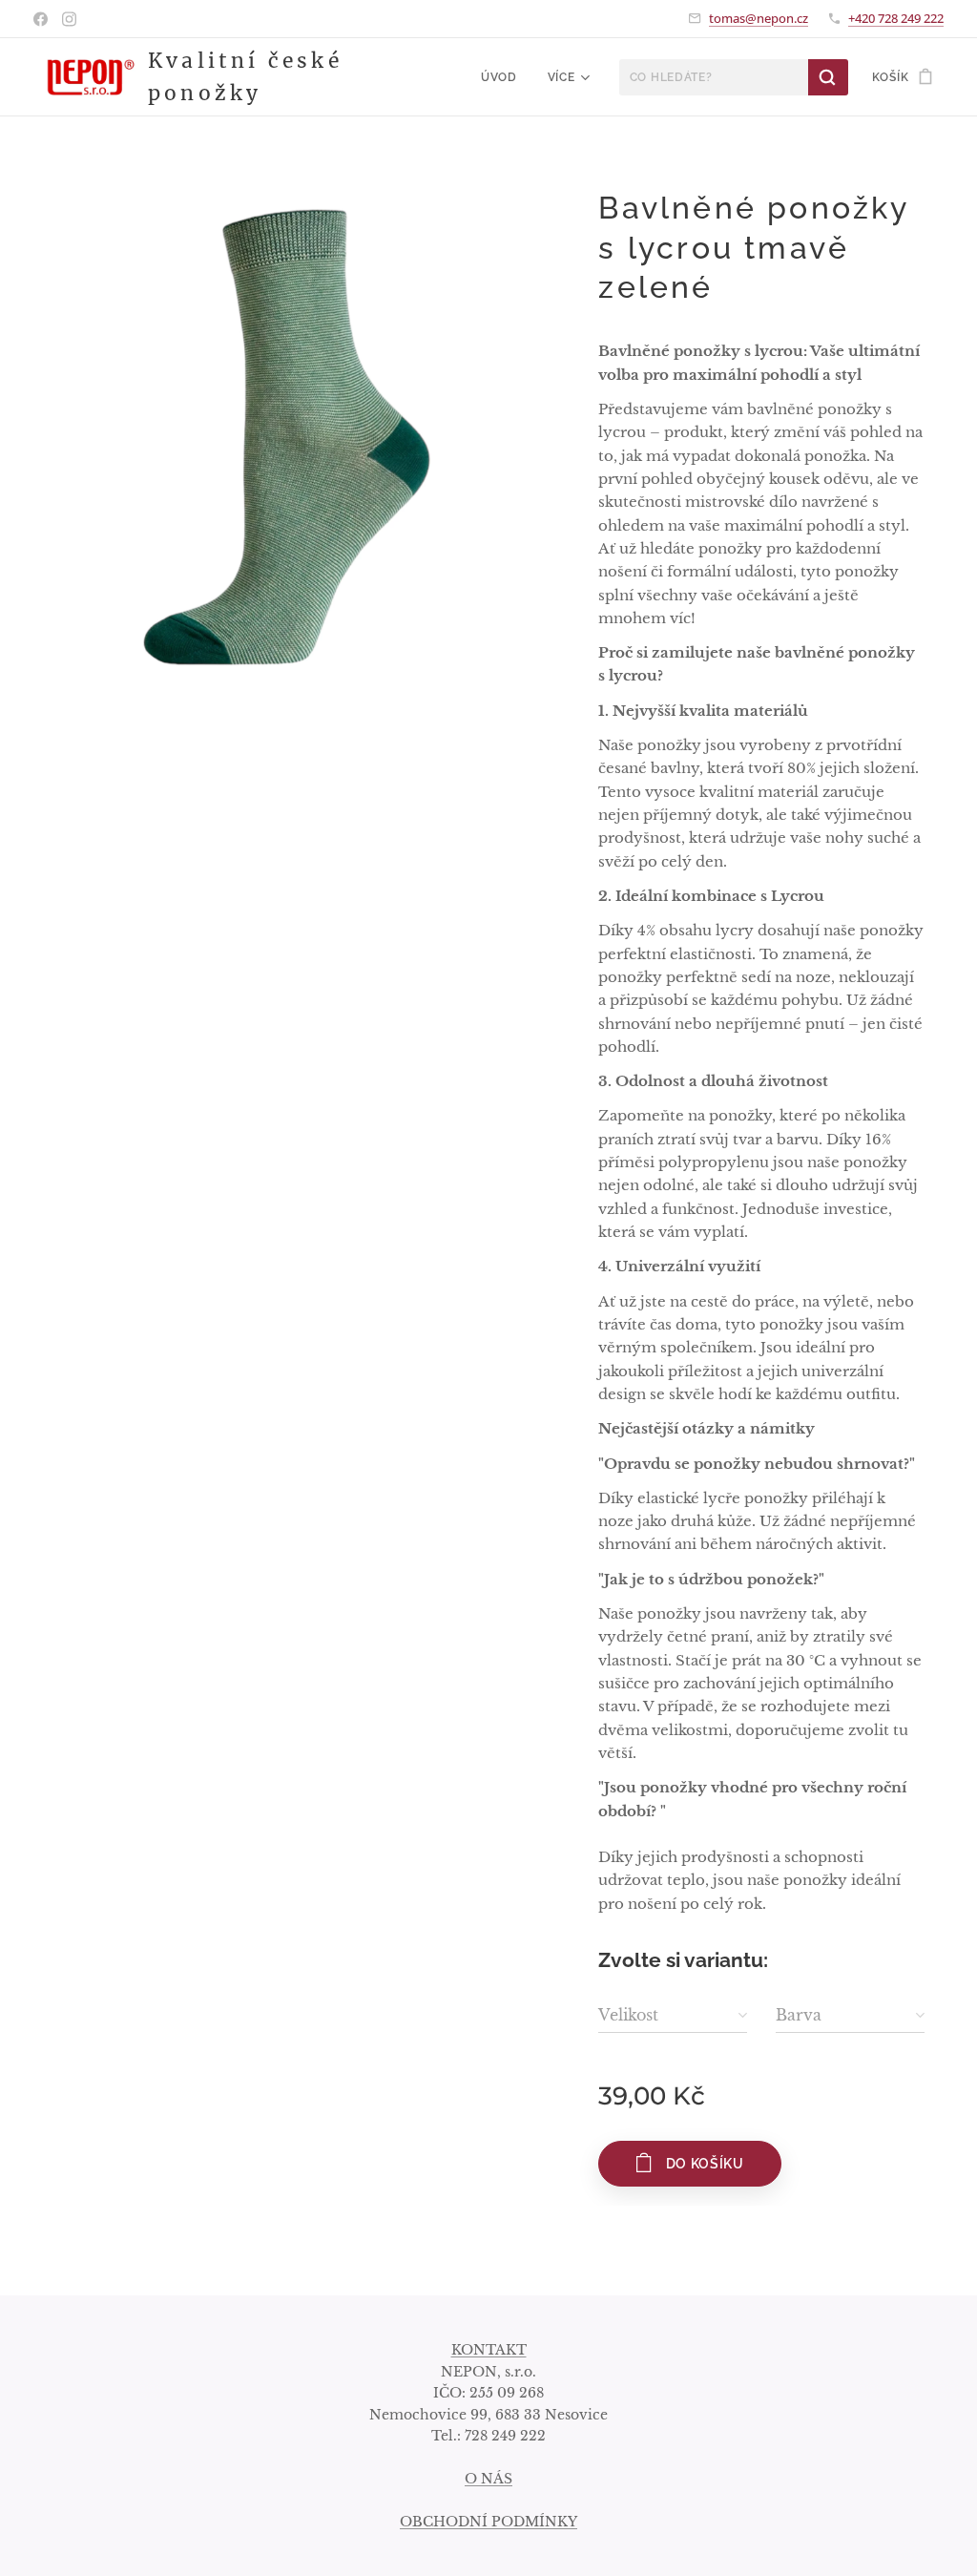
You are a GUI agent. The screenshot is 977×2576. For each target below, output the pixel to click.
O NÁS (488, 2479)
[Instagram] (69, 19)
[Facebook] (41, 19)
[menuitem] (504, 77)
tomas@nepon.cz (759, 18)
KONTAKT (489, 2350)
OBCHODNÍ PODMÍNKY (488, 2522)
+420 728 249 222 (896, 18)
